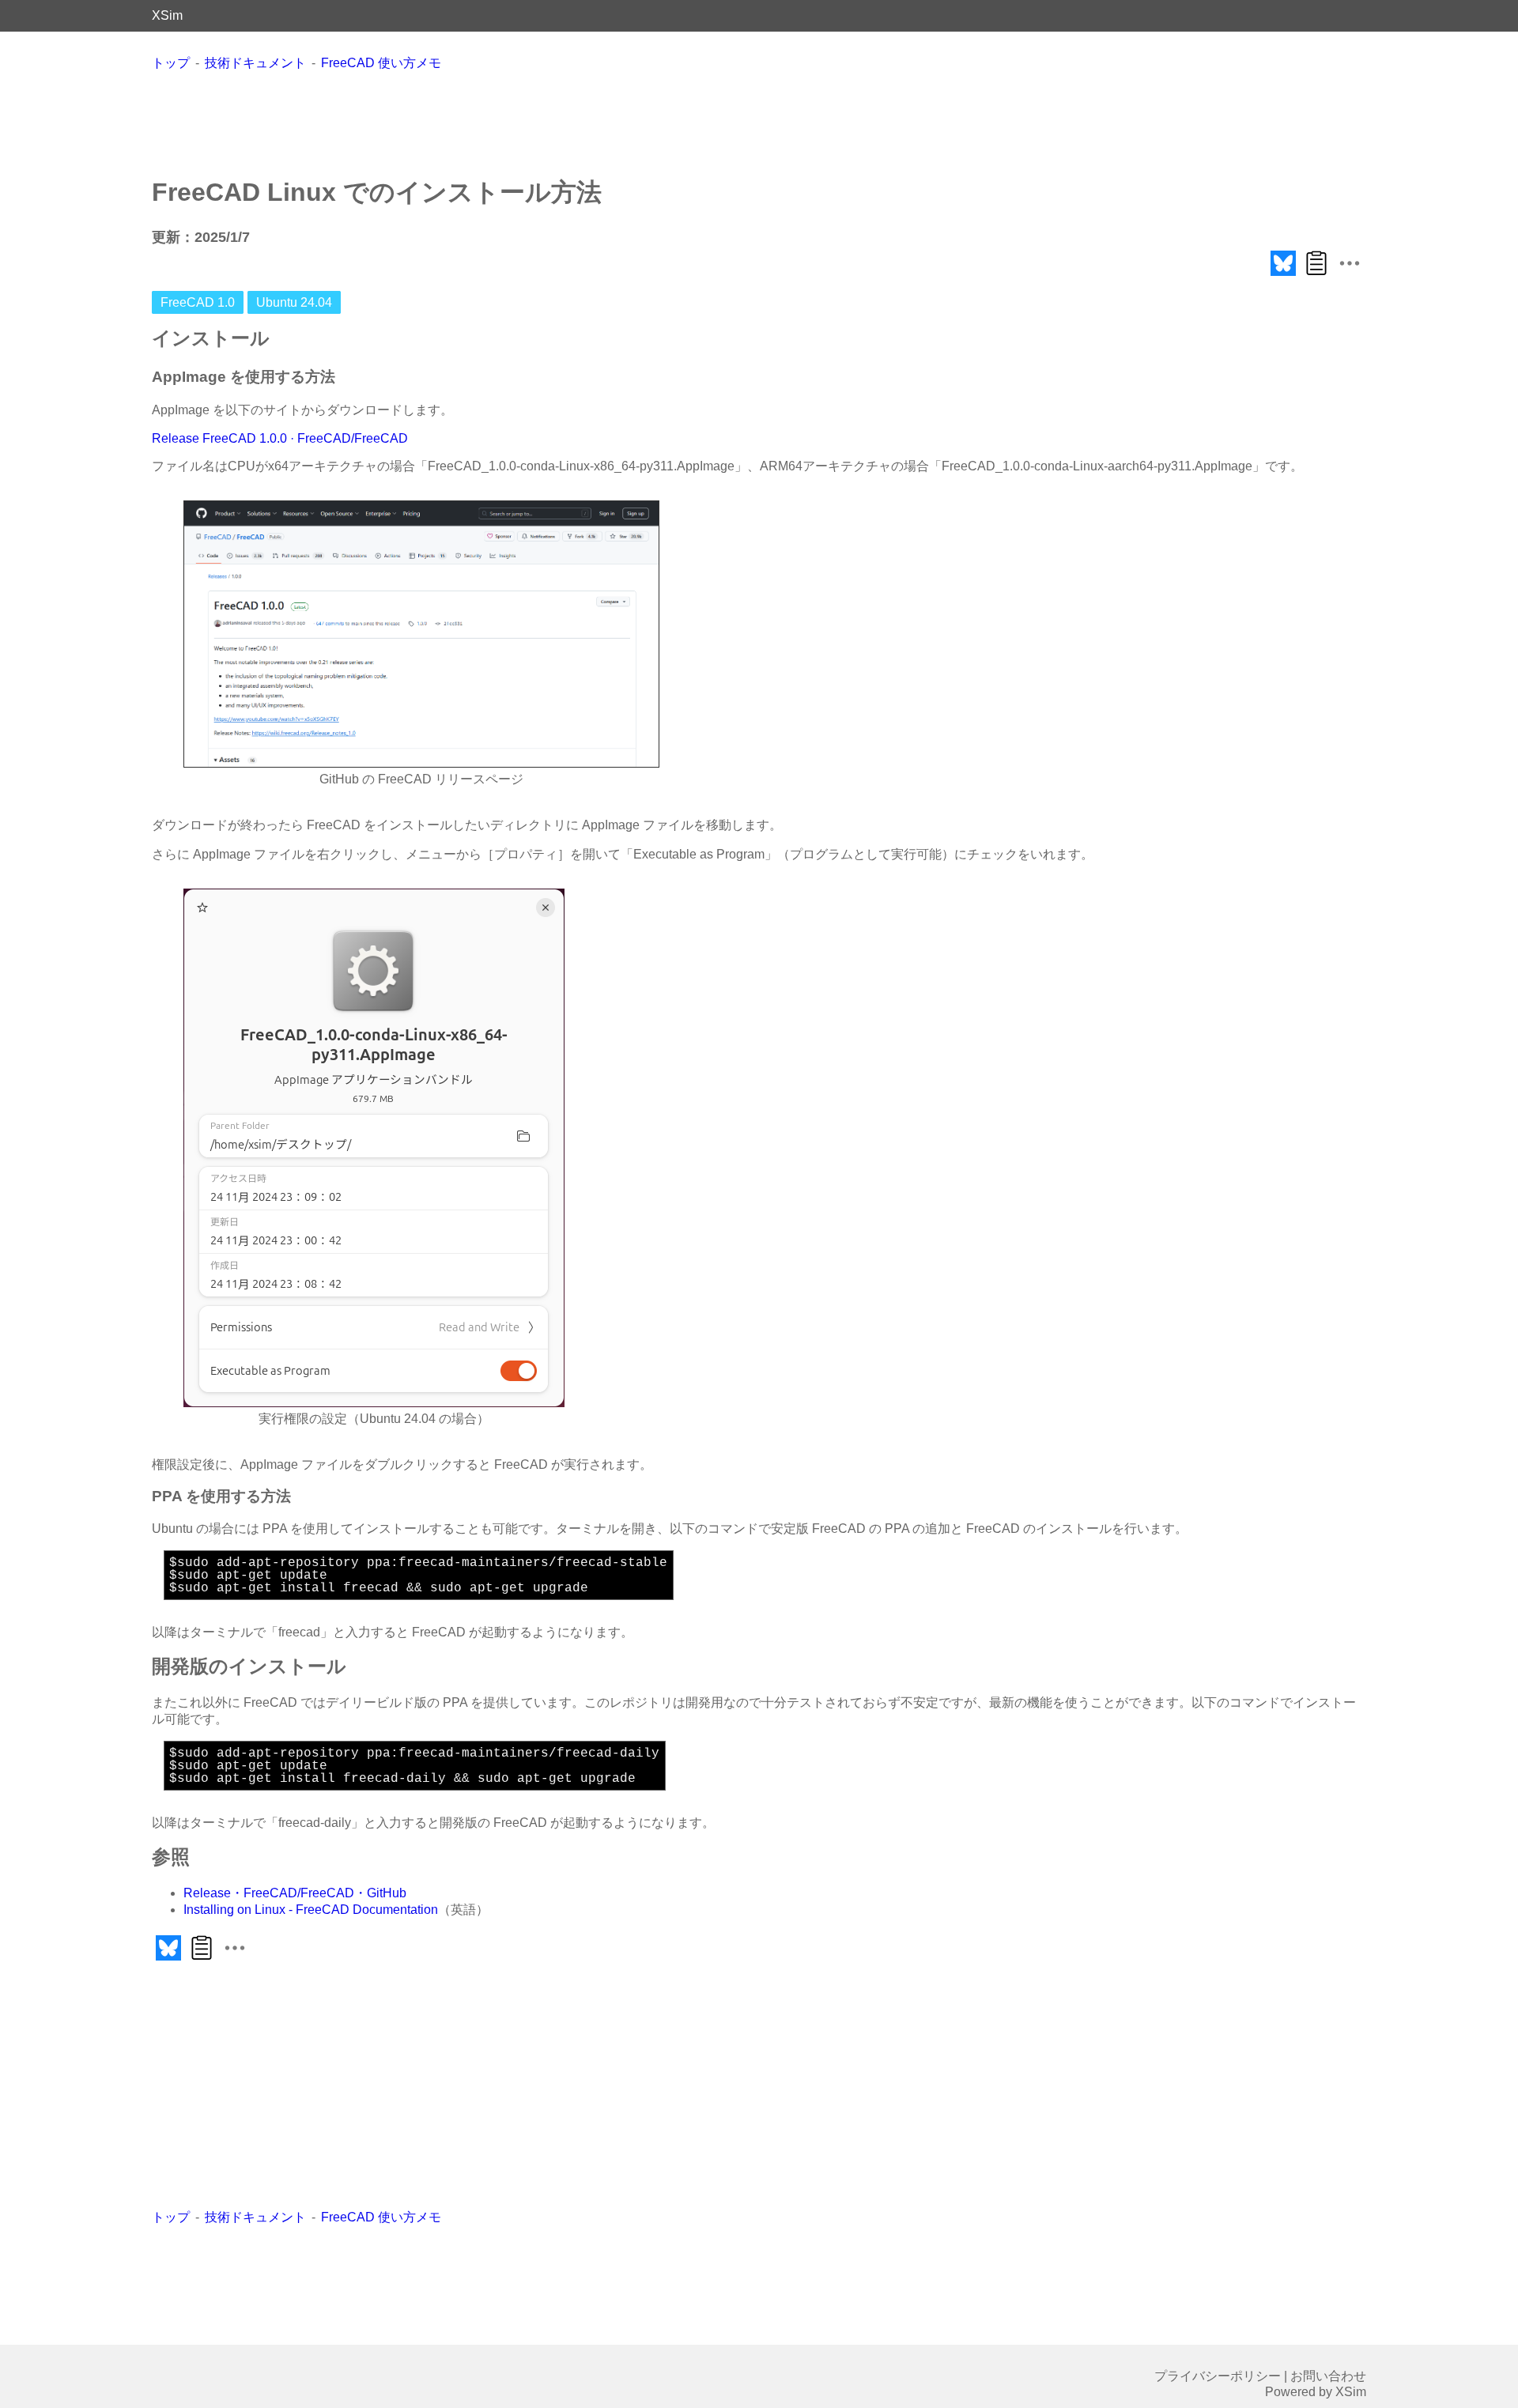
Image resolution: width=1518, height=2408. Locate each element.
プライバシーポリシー (1218, 2376)
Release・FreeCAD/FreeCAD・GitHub (295, 1893)
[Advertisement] (759, 123)
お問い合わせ (1328, 2376)
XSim (167, 15)
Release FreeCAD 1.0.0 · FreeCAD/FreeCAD (280, 438)
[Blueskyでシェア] (1283, 276)
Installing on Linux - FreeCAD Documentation (311, 1910)
